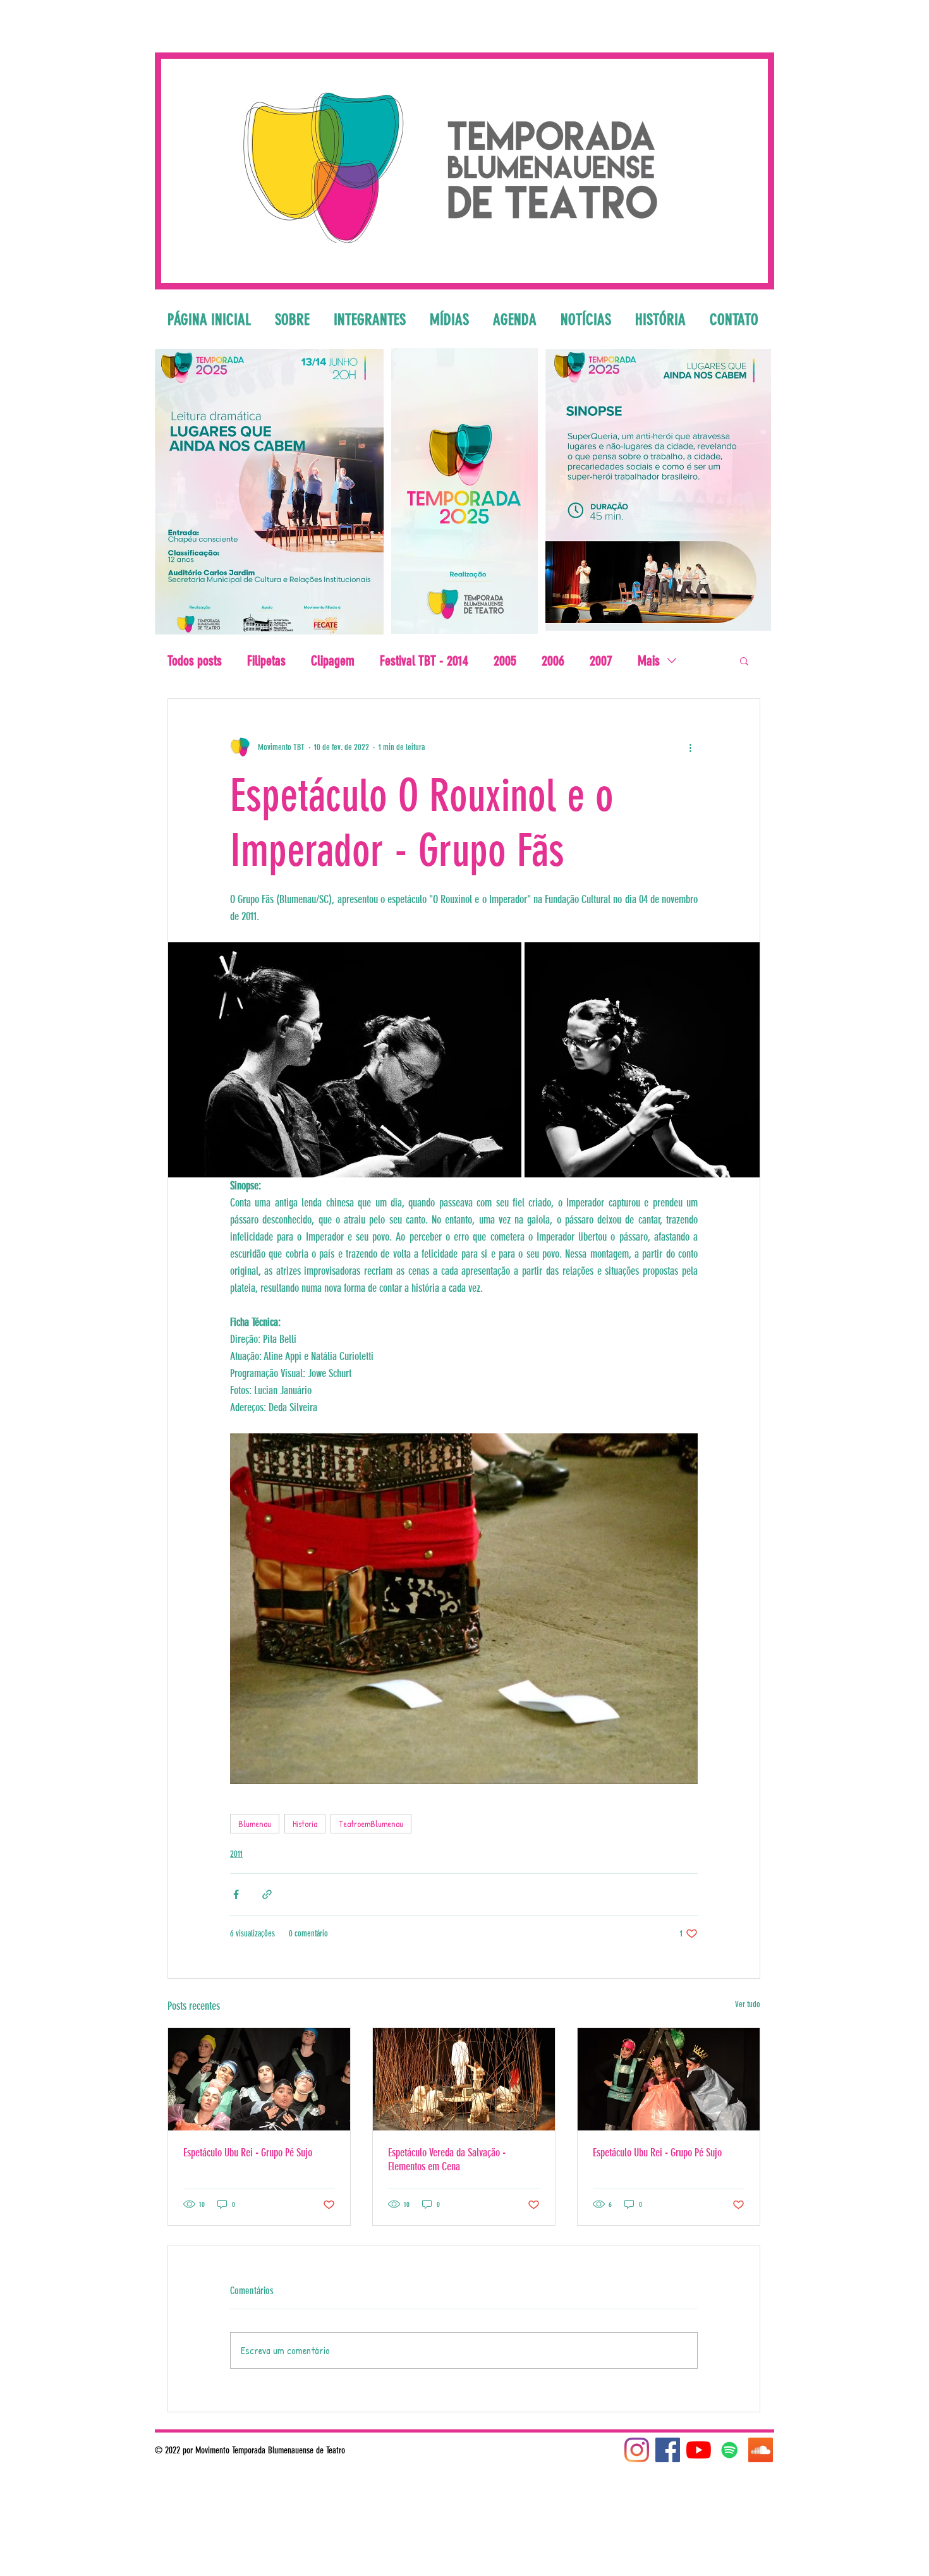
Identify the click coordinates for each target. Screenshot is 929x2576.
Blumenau (255, 1824)
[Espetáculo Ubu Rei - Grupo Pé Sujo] (259, 2079)
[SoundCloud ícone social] (761, 2450)
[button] (744, 660)
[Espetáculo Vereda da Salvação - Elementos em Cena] (464, 2079)
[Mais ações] (690, 747)
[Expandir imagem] (345, 1060)
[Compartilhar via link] (267, 1894)
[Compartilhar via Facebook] (236, 1894)
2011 (236, 1854)
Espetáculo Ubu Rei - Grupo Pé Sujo (248, 2153)
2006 (553, 661)
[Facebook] (668, 2450)
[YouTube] (699, 2450)
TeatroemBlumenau (371, 1824)
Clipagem (333, 661)
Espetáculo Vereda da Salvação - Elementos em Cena (447, 2160)
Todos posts (195, 661)
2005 (505, 661)
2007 (601, 661)
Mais (649, 661)
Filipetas (266, 661)
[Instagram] (637, 2450)
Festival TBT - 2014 (424, 661)
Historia (305, 1824)
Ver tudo (748, 2004)
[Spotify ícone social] (730, 2450)
